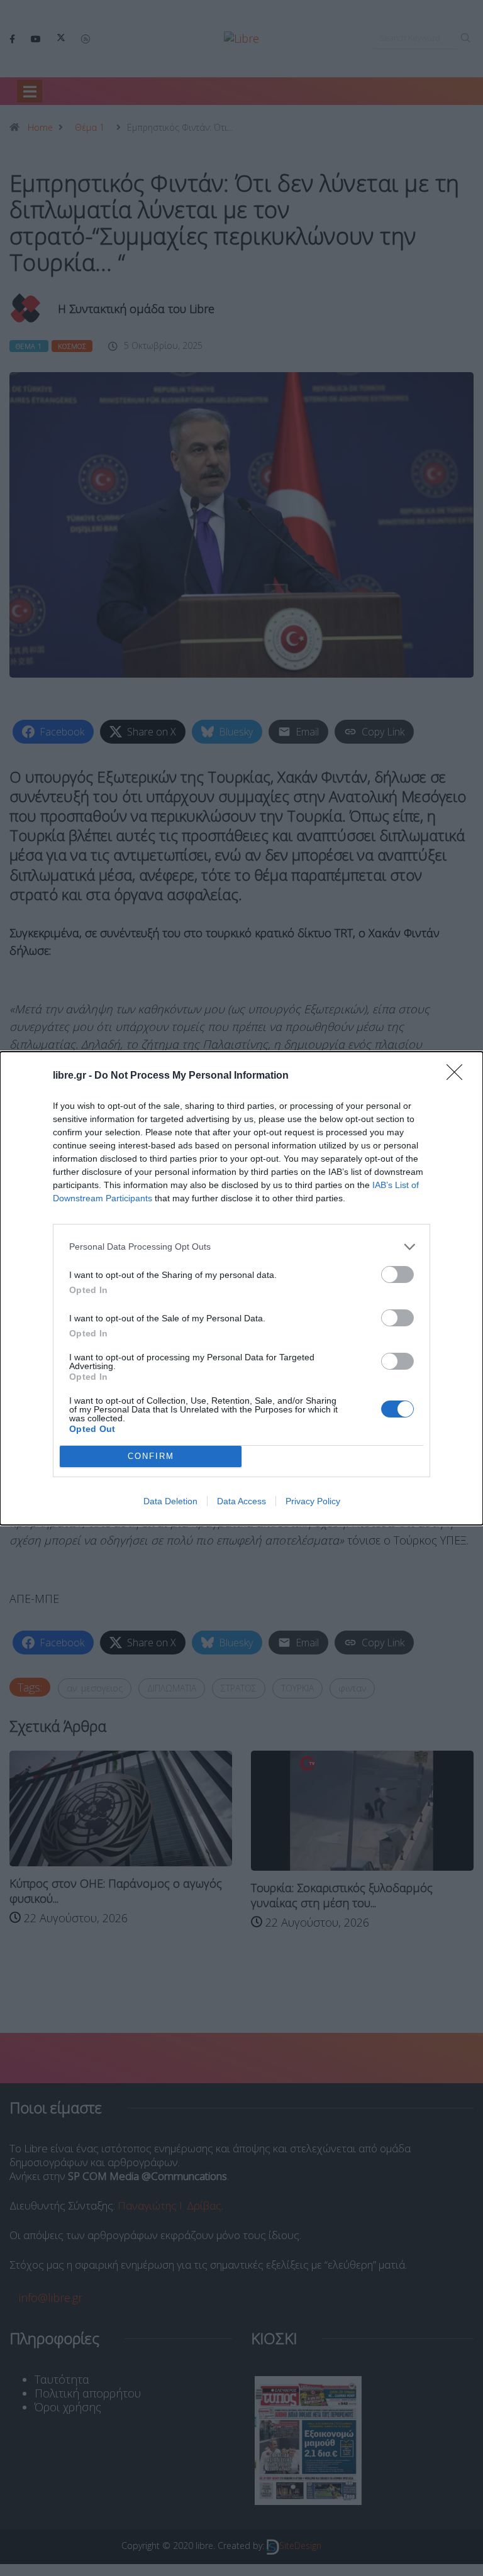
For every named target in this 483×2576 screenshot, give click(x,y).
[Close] (458, 1076)
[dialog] (241, 1288)
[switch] (397, 1274)
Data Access (241, 1501)
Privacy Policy (313, 1501)
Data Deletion (170, 1501)
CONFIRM (151, 1456)
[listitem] (241, 1247)
